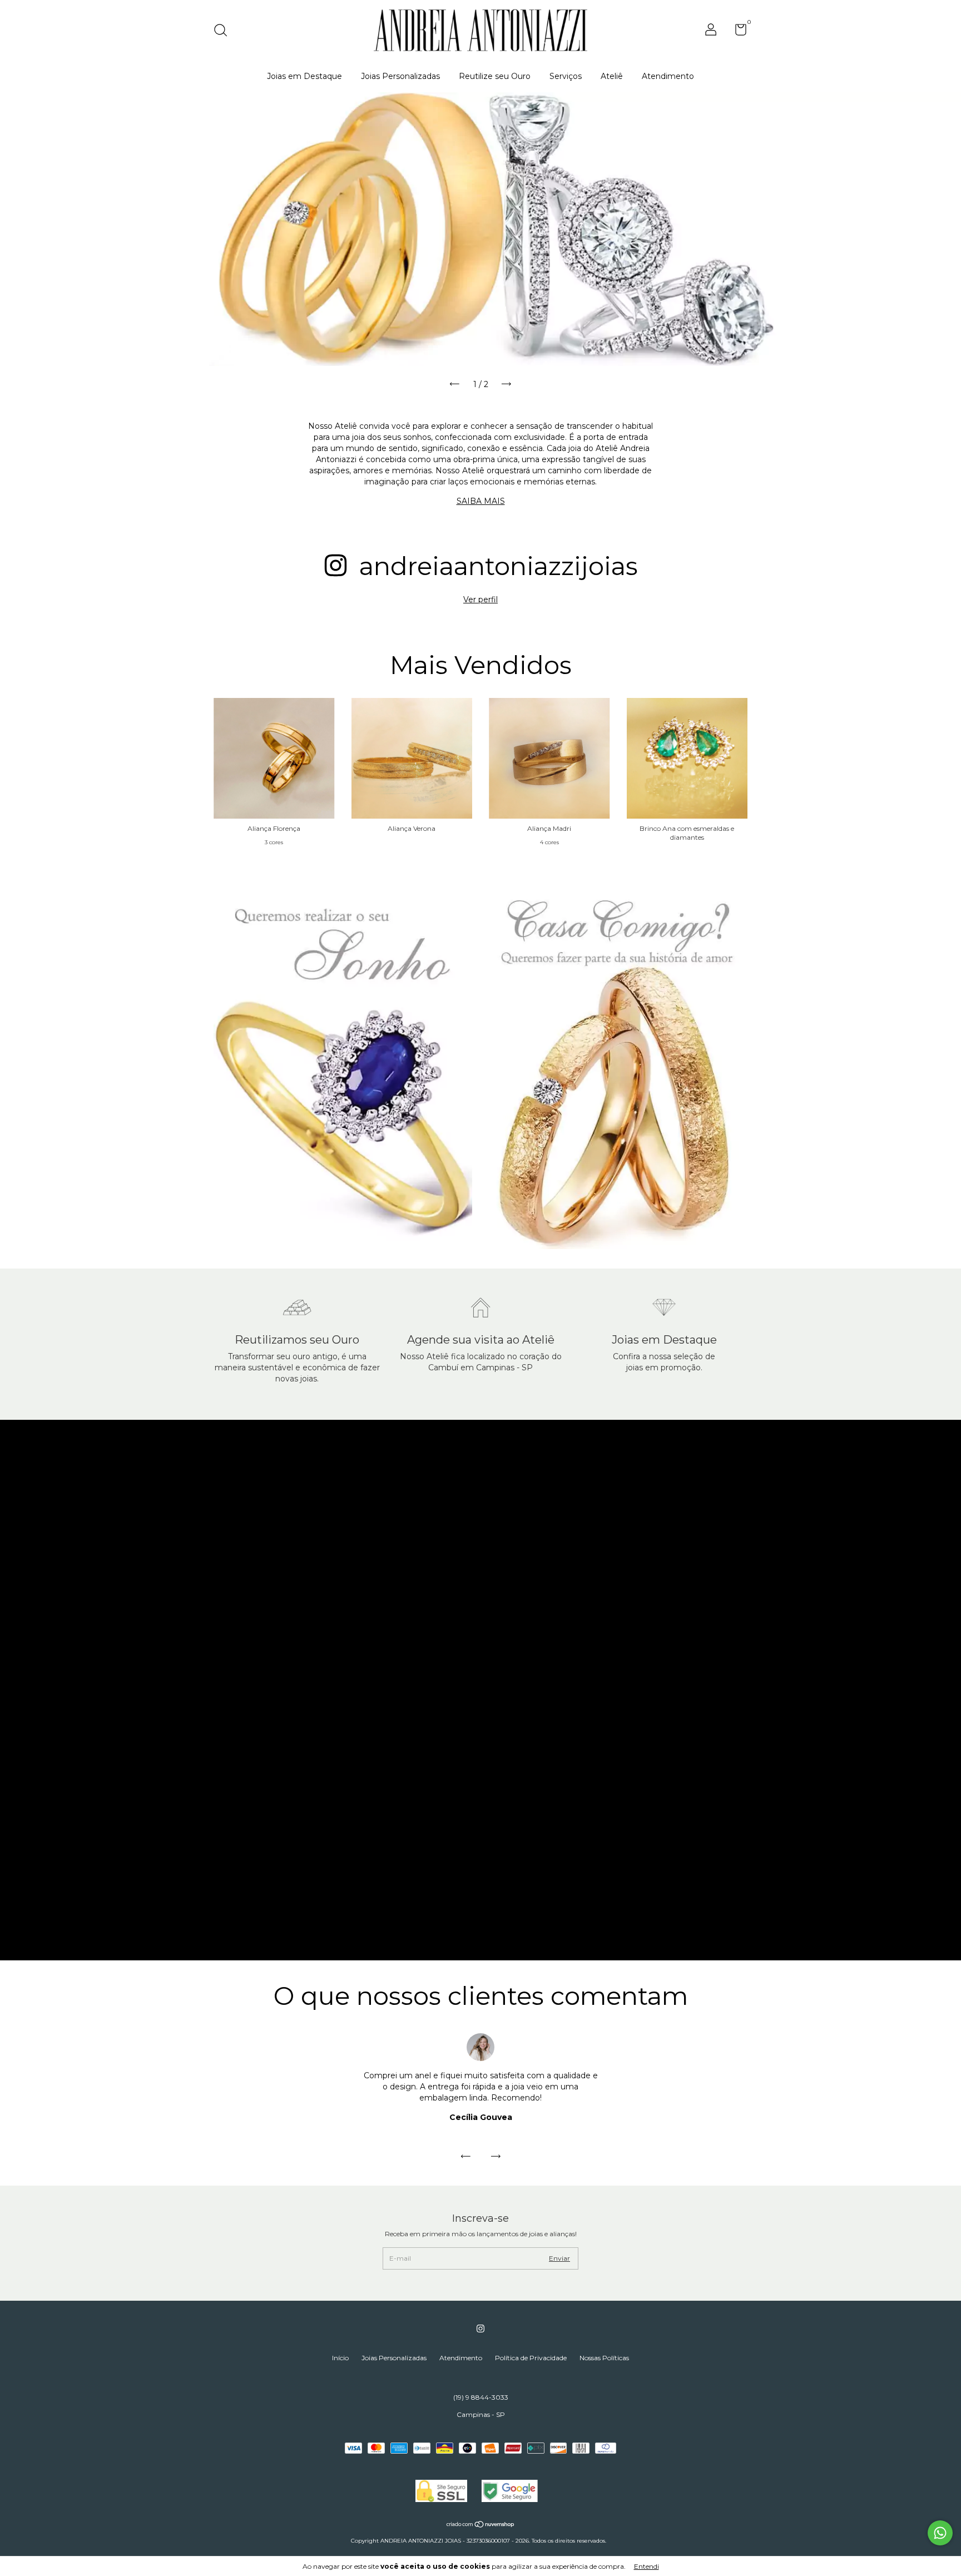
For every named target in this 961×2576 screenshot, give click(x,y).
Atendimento (668, 76)
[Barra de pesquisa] (224, 31)
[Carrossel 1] (481, 229)
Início (340, 2358)
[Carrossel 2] (618, 1066)
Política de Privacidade (531, 2358)
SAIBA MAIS (481, 501)
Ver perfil (481, 600)
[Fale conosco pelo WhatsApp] (940, 2533)
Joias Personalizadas (400, 76)
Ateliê (612, 76)
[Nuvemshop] (481, 2525)
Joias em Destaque (304, 76)
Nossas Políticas (604, 2358)
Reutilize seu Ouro (495, 76)
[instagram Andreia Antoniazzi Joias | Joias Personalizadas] (481, 2329)
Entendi (647, 2566)
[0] (737, 32)
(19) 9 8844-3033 (481, 2397)
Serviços (566, 76)
